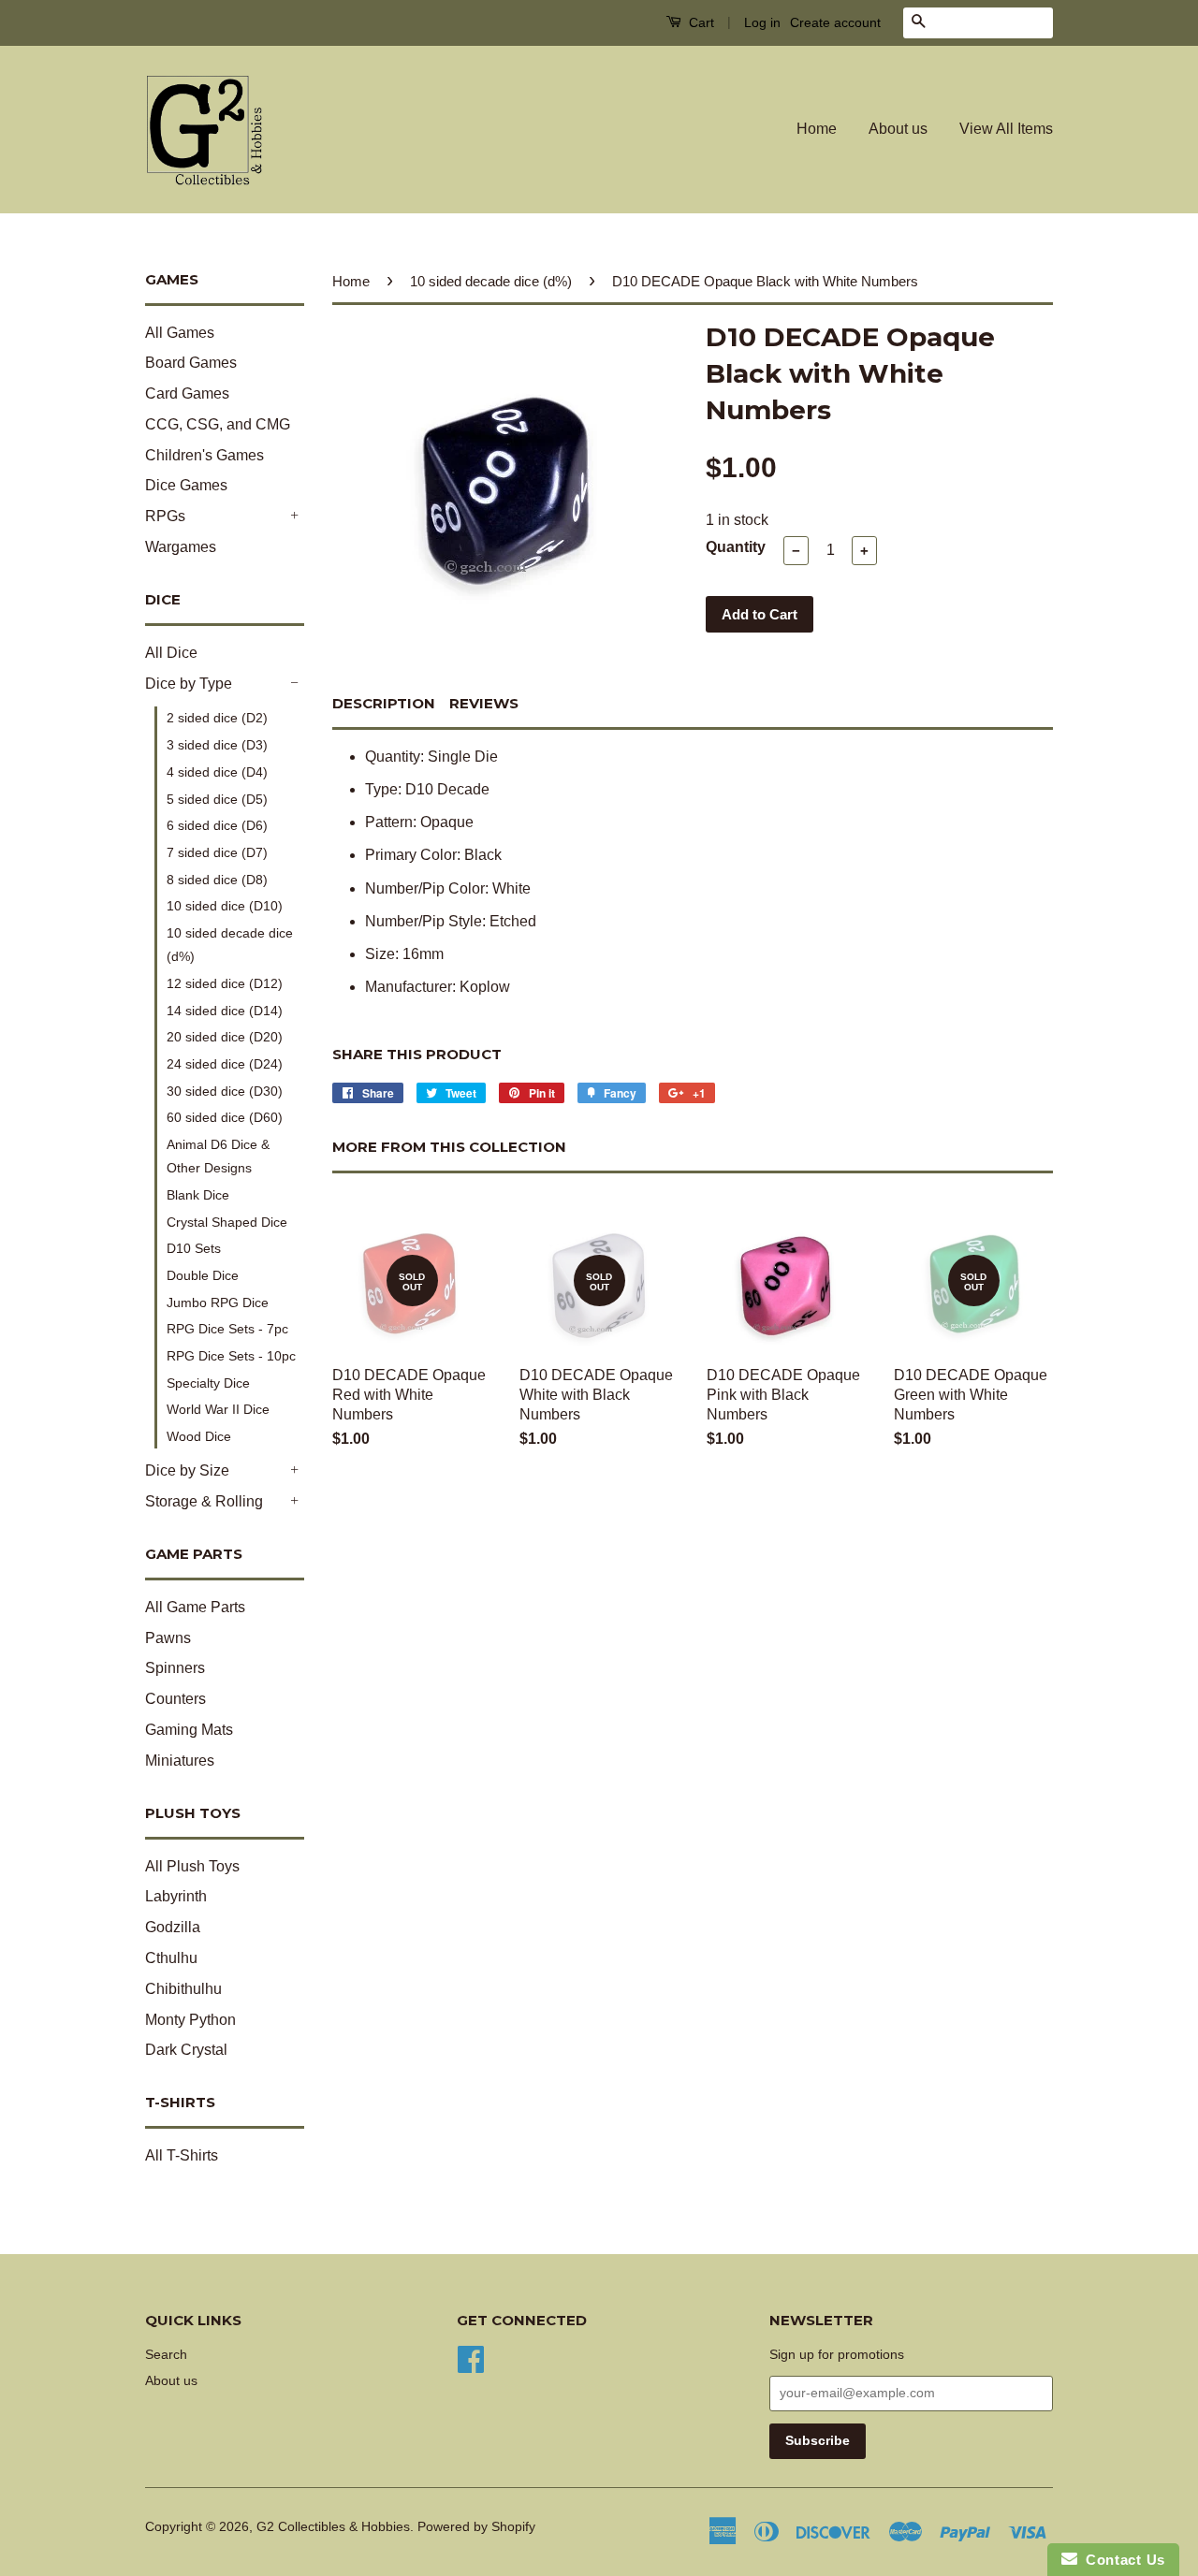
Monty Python (190, 2020)
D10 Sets (194, 1248)
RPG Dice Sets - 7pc (227, 1329)
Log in (762, 22)
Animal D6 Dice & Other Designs (218, 1156)
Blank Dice (198, 1195)
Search (166, 2355)
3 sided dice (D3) (217, 745)
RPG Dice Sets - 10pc (231, 1356)
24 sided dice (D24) (225, 1064)
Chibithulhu (183, 1989)
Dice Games (186, 485)
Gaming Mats (189, 1730)
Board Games (191, 363)
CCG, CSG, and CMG (218, 424)
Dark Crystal (186, 2050)
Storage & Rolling (204, 1501)
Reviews (484, 703)
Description (384, 703)
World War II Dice (218, 1409)
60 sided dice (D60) (225, 1117)
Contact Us (1121, 2560)
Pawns (168, 1638)
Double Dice (203, 1275)
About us (898, 129)
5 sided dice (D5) (217, 799)
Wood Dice (199, 1436)
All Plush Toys (192, 1866)
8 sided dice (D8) (217, 880)
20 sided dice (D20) (225, 1037)
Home (817, 129)
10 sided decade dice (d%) (230, 945)
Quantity (736, 547)
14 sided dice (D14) (225, 1011)
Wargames (181, 547)
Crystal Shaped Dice (227, 1222)
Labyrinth (176, 1896)
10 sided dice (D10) (225, 906)
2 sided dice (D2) (217, 718)
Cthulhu (171, 1958)
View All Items (1006, 129)
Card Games (187, 393)
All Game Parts (195, 1607)
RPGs (165, 516)
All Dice (171, 653)
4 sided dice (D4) (217, 772)
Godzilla (173, 1927)
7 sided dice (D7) (217, 852)
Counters (175, 1699)
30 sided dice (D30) (225, 1091)
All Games (180, 333)
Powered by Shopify (476, 2527)
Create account (835, 22)
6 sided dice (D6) (217, 825)
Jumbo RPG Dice (218, 1303)
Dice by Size (187, 1470)
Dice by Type (189, 684)
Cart (700, 22)
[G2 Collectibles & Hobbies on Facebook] (471, 2358)
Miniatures (180, 1761)
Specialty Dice (208, 1383)
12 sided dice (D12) (225, 983)
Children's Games (205, 455)
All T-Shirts (182, 2155)
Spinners (175, 1668)
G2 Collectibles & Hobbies (333, 2527)
